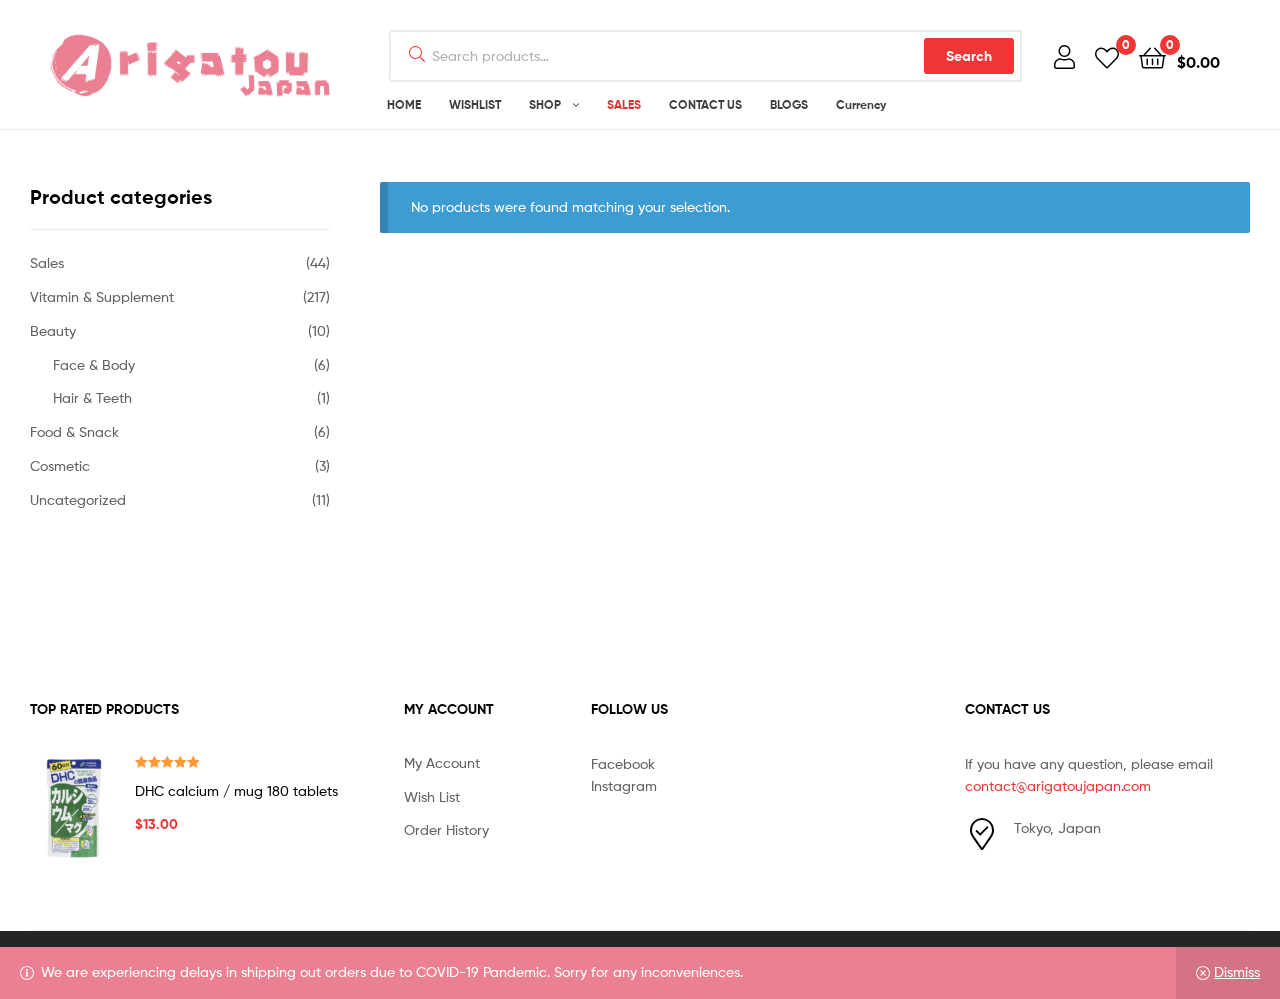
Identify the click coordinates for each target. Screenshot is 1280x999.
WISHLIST (475, 104)
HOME (404, 104)
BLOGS (789, 104)
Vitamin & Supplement (102, 296)
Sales (47, 262)
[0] (1107, 56)
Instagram (624, 785)
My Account (442, 762)
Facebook (623, 763)
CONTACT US (705, 104)
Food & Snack (74, 431)
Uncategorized (78, 499)
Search (969, 56)
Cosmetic (60, 465)
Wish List (432, 796)
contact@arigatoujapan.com (1058, 785)
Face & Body (94, 364)
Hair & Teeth (92, 397)
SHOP (545, 104)
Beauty (53, 330)
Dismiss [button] (1237, 971)
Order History (446, 829)
